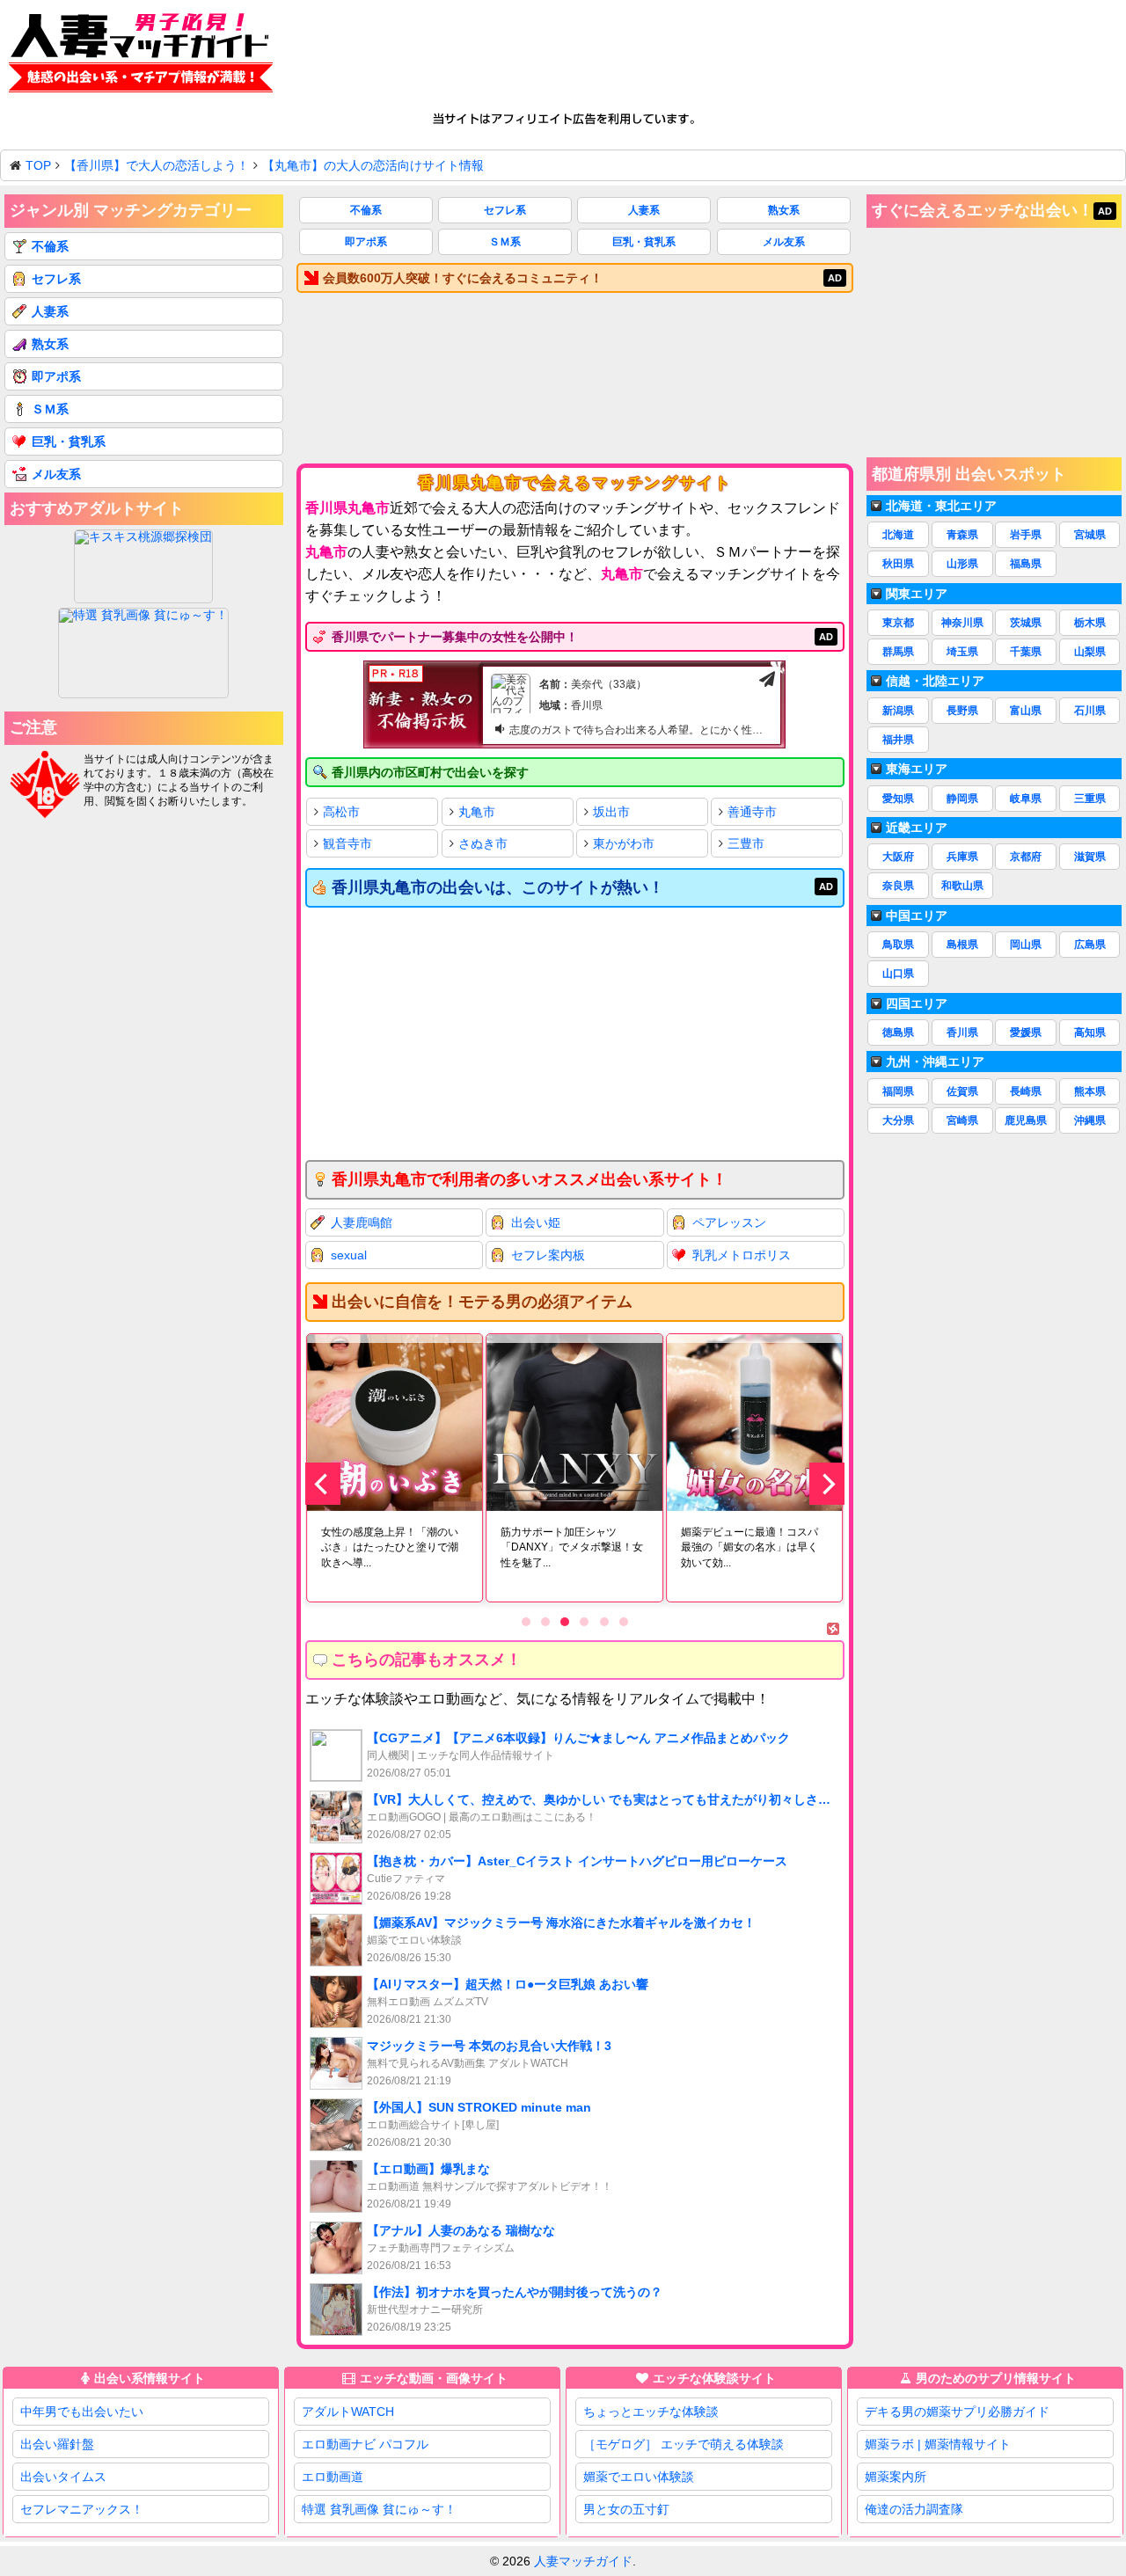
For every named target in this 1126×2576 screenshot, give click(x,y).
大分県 (898, 1120)
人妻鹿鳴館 (362, 1222)
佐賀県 (962, 1091)
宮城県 (1090, 535)
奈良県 (898, 886)
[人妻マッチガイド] (141, 56)
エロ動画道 (333, 2477)
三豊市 (746, 843)
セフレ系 (505, 210)
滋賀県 (1090, 857)
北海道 (898, 535)
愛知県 (898, 799)
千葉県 (1026, 652)
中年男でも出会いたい (82, 2412)
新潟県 (898, 711)
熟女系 (784, 210)
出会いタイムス (63, 2477)
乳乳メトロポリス (742, 1255)
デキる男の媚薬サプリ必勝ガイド (957, 2412)
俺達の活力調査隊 (914, 2509)
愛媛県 (1026, 1033)
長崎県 (1026, 1091)
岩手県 (1026, 535)
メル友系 (784, 242)
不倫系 (366, 210)
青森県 (962, 535)
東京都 (898, 623)
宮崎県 (962, 1120)
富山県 (1026, 711)
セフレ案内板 (548, 1255)
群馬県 (898, 652)
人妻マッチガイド (583, 2561)
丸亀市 (477, 812)
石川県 (1090, 711)
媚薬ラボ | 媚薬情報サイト (938, 2444)
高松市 (341, 812)
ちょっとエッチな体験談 (651, 2412)
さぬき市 (483, 843)
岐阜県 (1026, 799)
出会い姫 (536, 1222)
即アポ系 (366, 242)
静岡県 (962, 799)
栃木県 (1090, 623)
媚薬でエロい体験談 (639, 2477)
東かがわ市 (624, 843)
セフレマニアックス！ (82, 2509)
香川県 (962, 1033)
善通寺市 (752, 812)
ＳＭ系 (505, 242)
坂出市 (611, 812)
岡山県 (1026, 945)
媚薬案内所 (896, 2477)
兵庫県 (962, 857)
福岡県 (898, 1091)
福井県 (898, 740)
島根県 (962, 945)
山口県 (898, 974)
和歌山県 (962, 886)
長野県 (962, 711)
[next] (827, 1484)
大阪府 (898, 857)
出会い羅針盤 (57, 2444)
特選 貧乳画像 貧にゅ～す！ (379, 2509)
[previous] (323, 1484)
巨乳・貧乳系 (644, 242)
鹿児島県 (1026, 1120)
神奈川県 (962, 623)
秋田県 (898, 564)
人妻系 (644, 210)
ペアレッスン (729, 1222)
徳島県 (898, 1033)
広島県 (1090, 945)
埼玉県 (962, 652)
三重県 (1090, 799)
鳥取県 (898, 945)
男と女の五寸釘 (626, 2509)
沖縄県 (1090, 1120)
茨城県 (1026, 623)
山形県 (962, 564)
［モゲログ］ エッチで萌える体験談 (684, 2444)
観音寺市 (347, 843)
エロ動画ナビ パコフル (365, 2444)
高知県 (1090, 1033)
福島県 (1026, 564)
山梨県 (1090, 652)
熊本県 (1090, 1091)
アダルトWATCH (348, 2412)
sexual (349, 1255)
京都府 (1026, 857)
